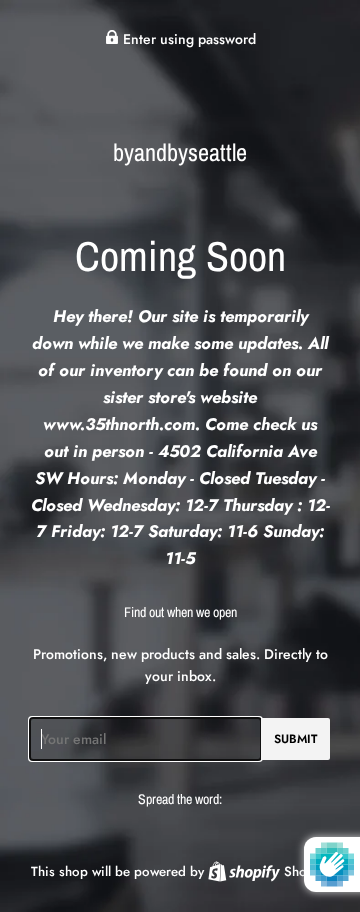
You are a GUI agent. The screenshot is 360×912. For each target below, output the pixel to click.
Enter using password (187, 39)
